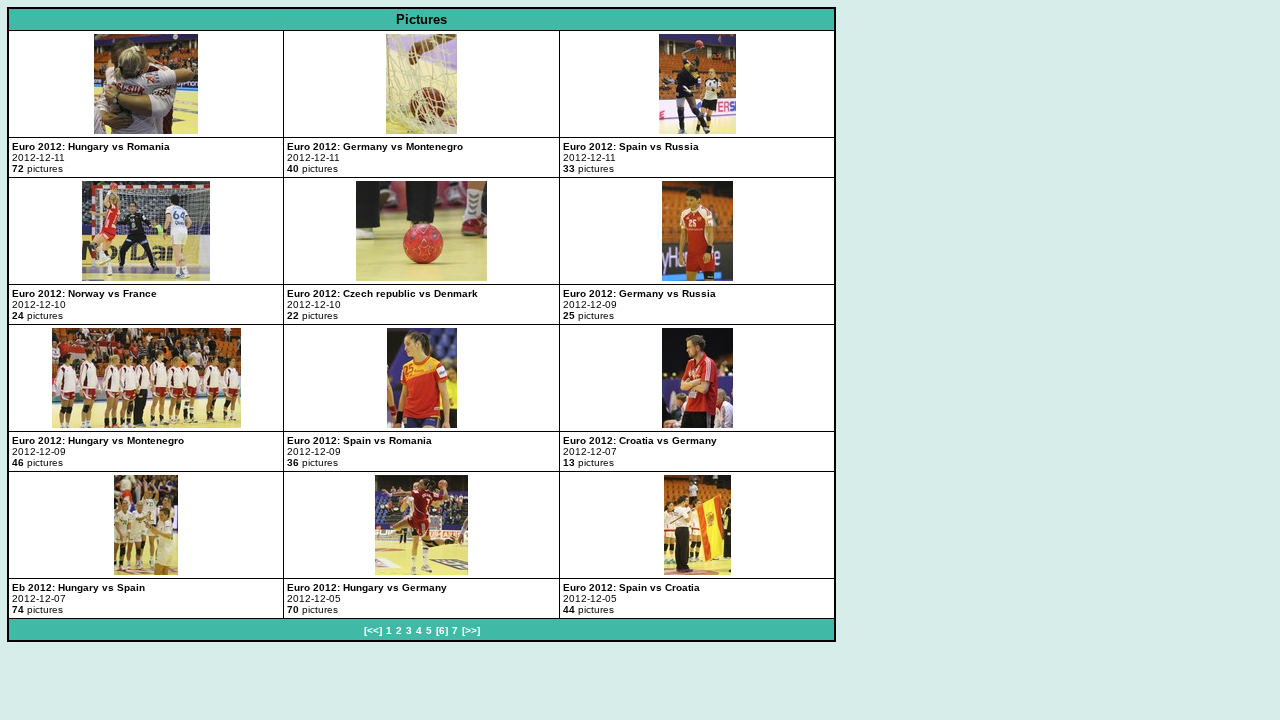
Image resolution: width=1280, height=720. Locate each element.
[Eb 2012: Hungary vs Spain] (146, 571)
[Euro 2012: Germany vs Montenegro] (421, 130)
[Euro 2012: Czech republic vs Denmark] (421, 277)
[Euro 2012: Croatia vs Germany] (697, 424)
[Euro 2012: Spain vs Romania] (422, 424)
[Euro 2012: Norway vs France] (146, 277)
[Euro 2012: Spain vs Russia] (697, 130)
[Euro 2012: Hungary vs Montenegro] (146, 424)
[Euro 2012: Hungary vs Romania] (146, 130)
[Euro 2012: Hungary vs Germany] (421, 571)
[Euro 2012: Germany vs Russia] (697, 277)
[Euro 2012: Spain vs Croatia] (697, 571)
